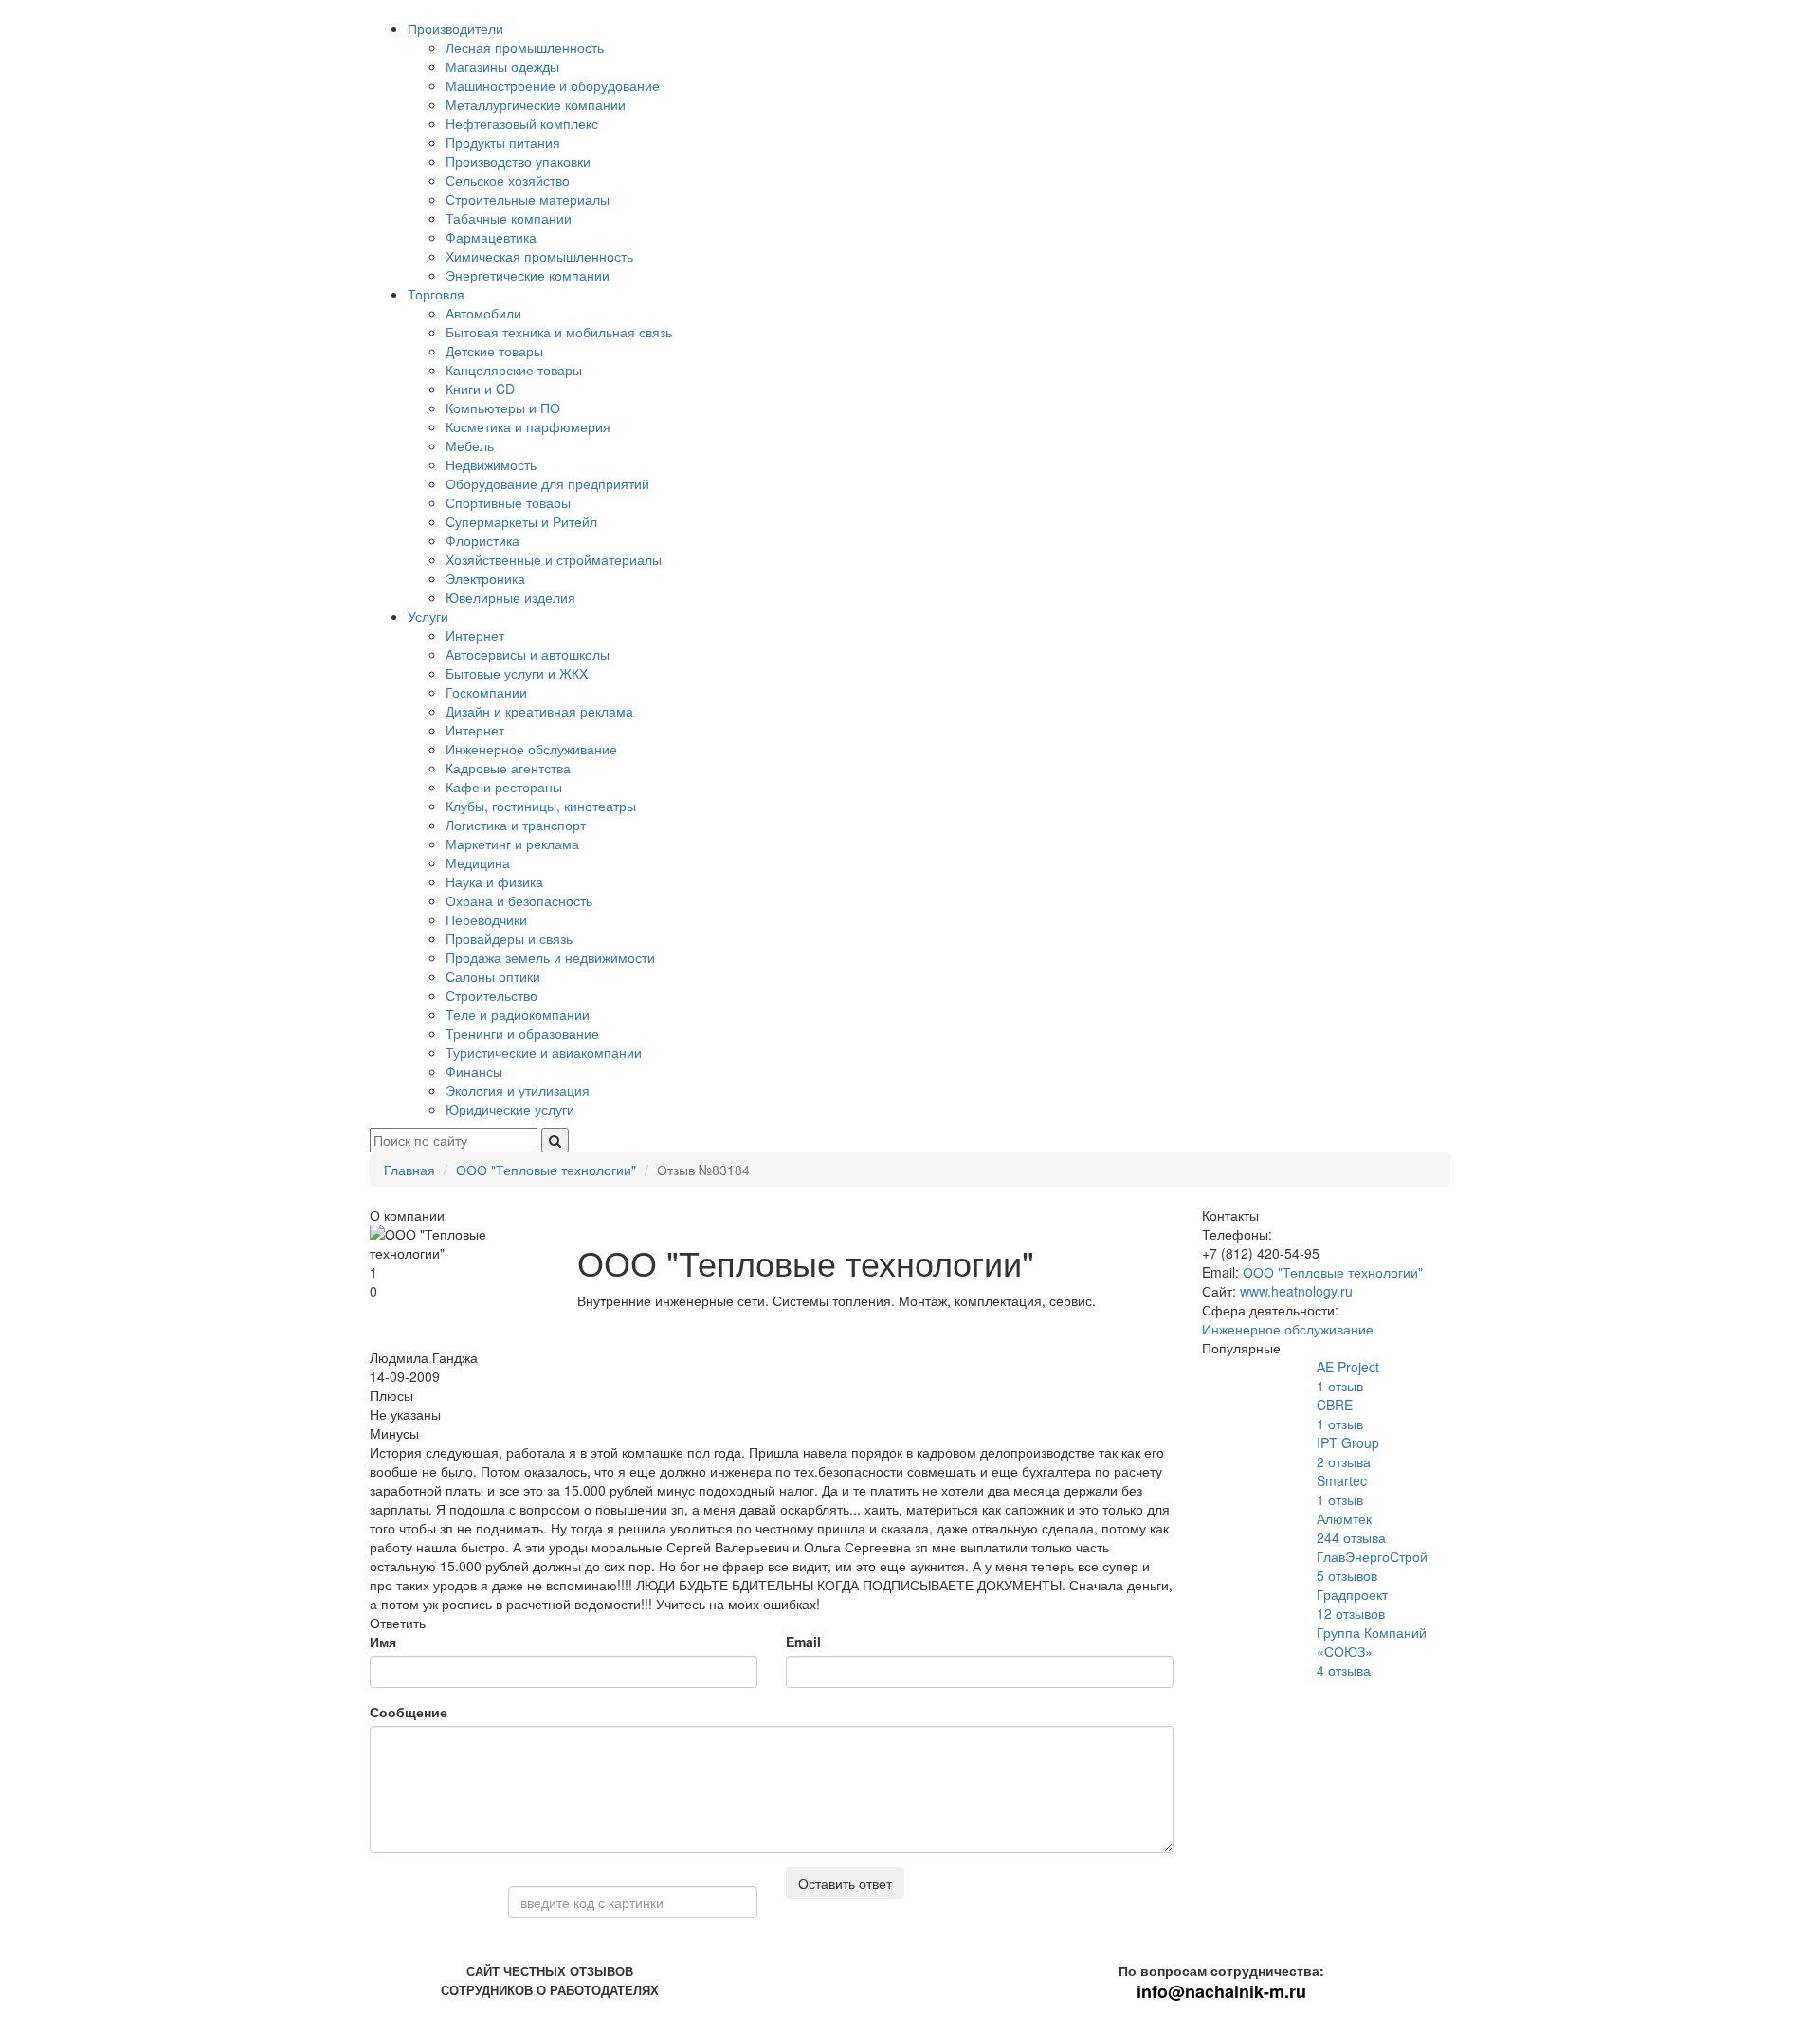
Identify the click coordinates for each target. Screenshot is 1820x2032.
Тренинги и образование (522, 1033)
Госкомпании (486, 692)
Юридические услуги (510, 1109)
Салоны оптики (493, 976)
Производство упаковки (518, 161)
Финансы (474, 1071)
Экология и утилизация (518, 1090)
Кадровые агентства (508, 768)
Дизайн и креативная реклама (539, 711)
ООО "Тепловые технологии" (1333, 1272)
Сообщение (409, 1712)
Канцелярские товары (514, 370)
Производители (455, 28)
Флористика (482, 540)
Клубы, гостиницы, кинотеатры (541, 806)
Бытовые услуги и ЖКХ (517, 673)
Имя (383, 1642)
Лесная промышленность (525, 47)
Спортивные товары (508, 502)
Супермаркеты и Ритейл (521, 521)
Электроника (485, 578)
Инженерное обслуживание (531, 749)
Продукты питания (503, 142)
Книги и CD (480, 389)
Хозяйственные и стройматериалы (554, 559)
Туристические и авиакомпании (544, 1052)
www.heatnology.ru (1296, 1291)
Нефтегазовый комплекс (522, 123)
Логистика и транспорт (516, 825)
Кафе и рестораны (504, 787)
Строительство (491, 995)
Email (803, 1642)
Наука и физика (494, 881)
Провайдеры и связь (509, 938)
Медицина (478, 862)
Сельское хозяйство (508, 180)
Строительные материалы (528, 199)
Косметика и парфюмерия (528, 426)
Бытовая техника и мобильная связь (559, 332)
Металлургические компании (536, 104)
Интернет (475, 635)
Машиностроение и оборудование (553, 85)
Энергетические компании (528, 275)
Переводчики (486, 919)
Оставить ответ (845, 1883)
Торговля (436, 294)
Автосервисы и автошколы (528, 654)
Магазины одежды (502, 66)
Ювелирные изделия (510, 597)
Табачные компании (509, 218)
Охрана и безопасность (519, 900)
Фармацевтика (491, 237)
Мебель (470, 445)
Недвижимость (491, 464)
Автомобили (483, 313)
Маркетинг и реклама (512, 844)
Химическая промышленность (539, 256)
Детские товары (494, 351)
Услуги (428, 616)
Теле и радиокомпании (518, 1014)
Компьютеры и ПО (503, 408)
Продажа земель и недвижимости (550, 957)
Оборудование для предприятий (547, 483)
